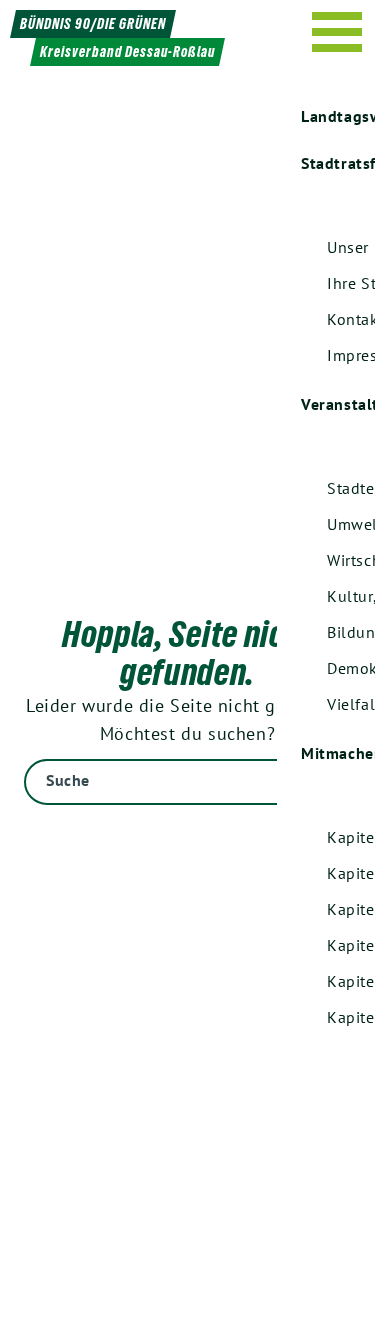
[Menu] (337, 32)
